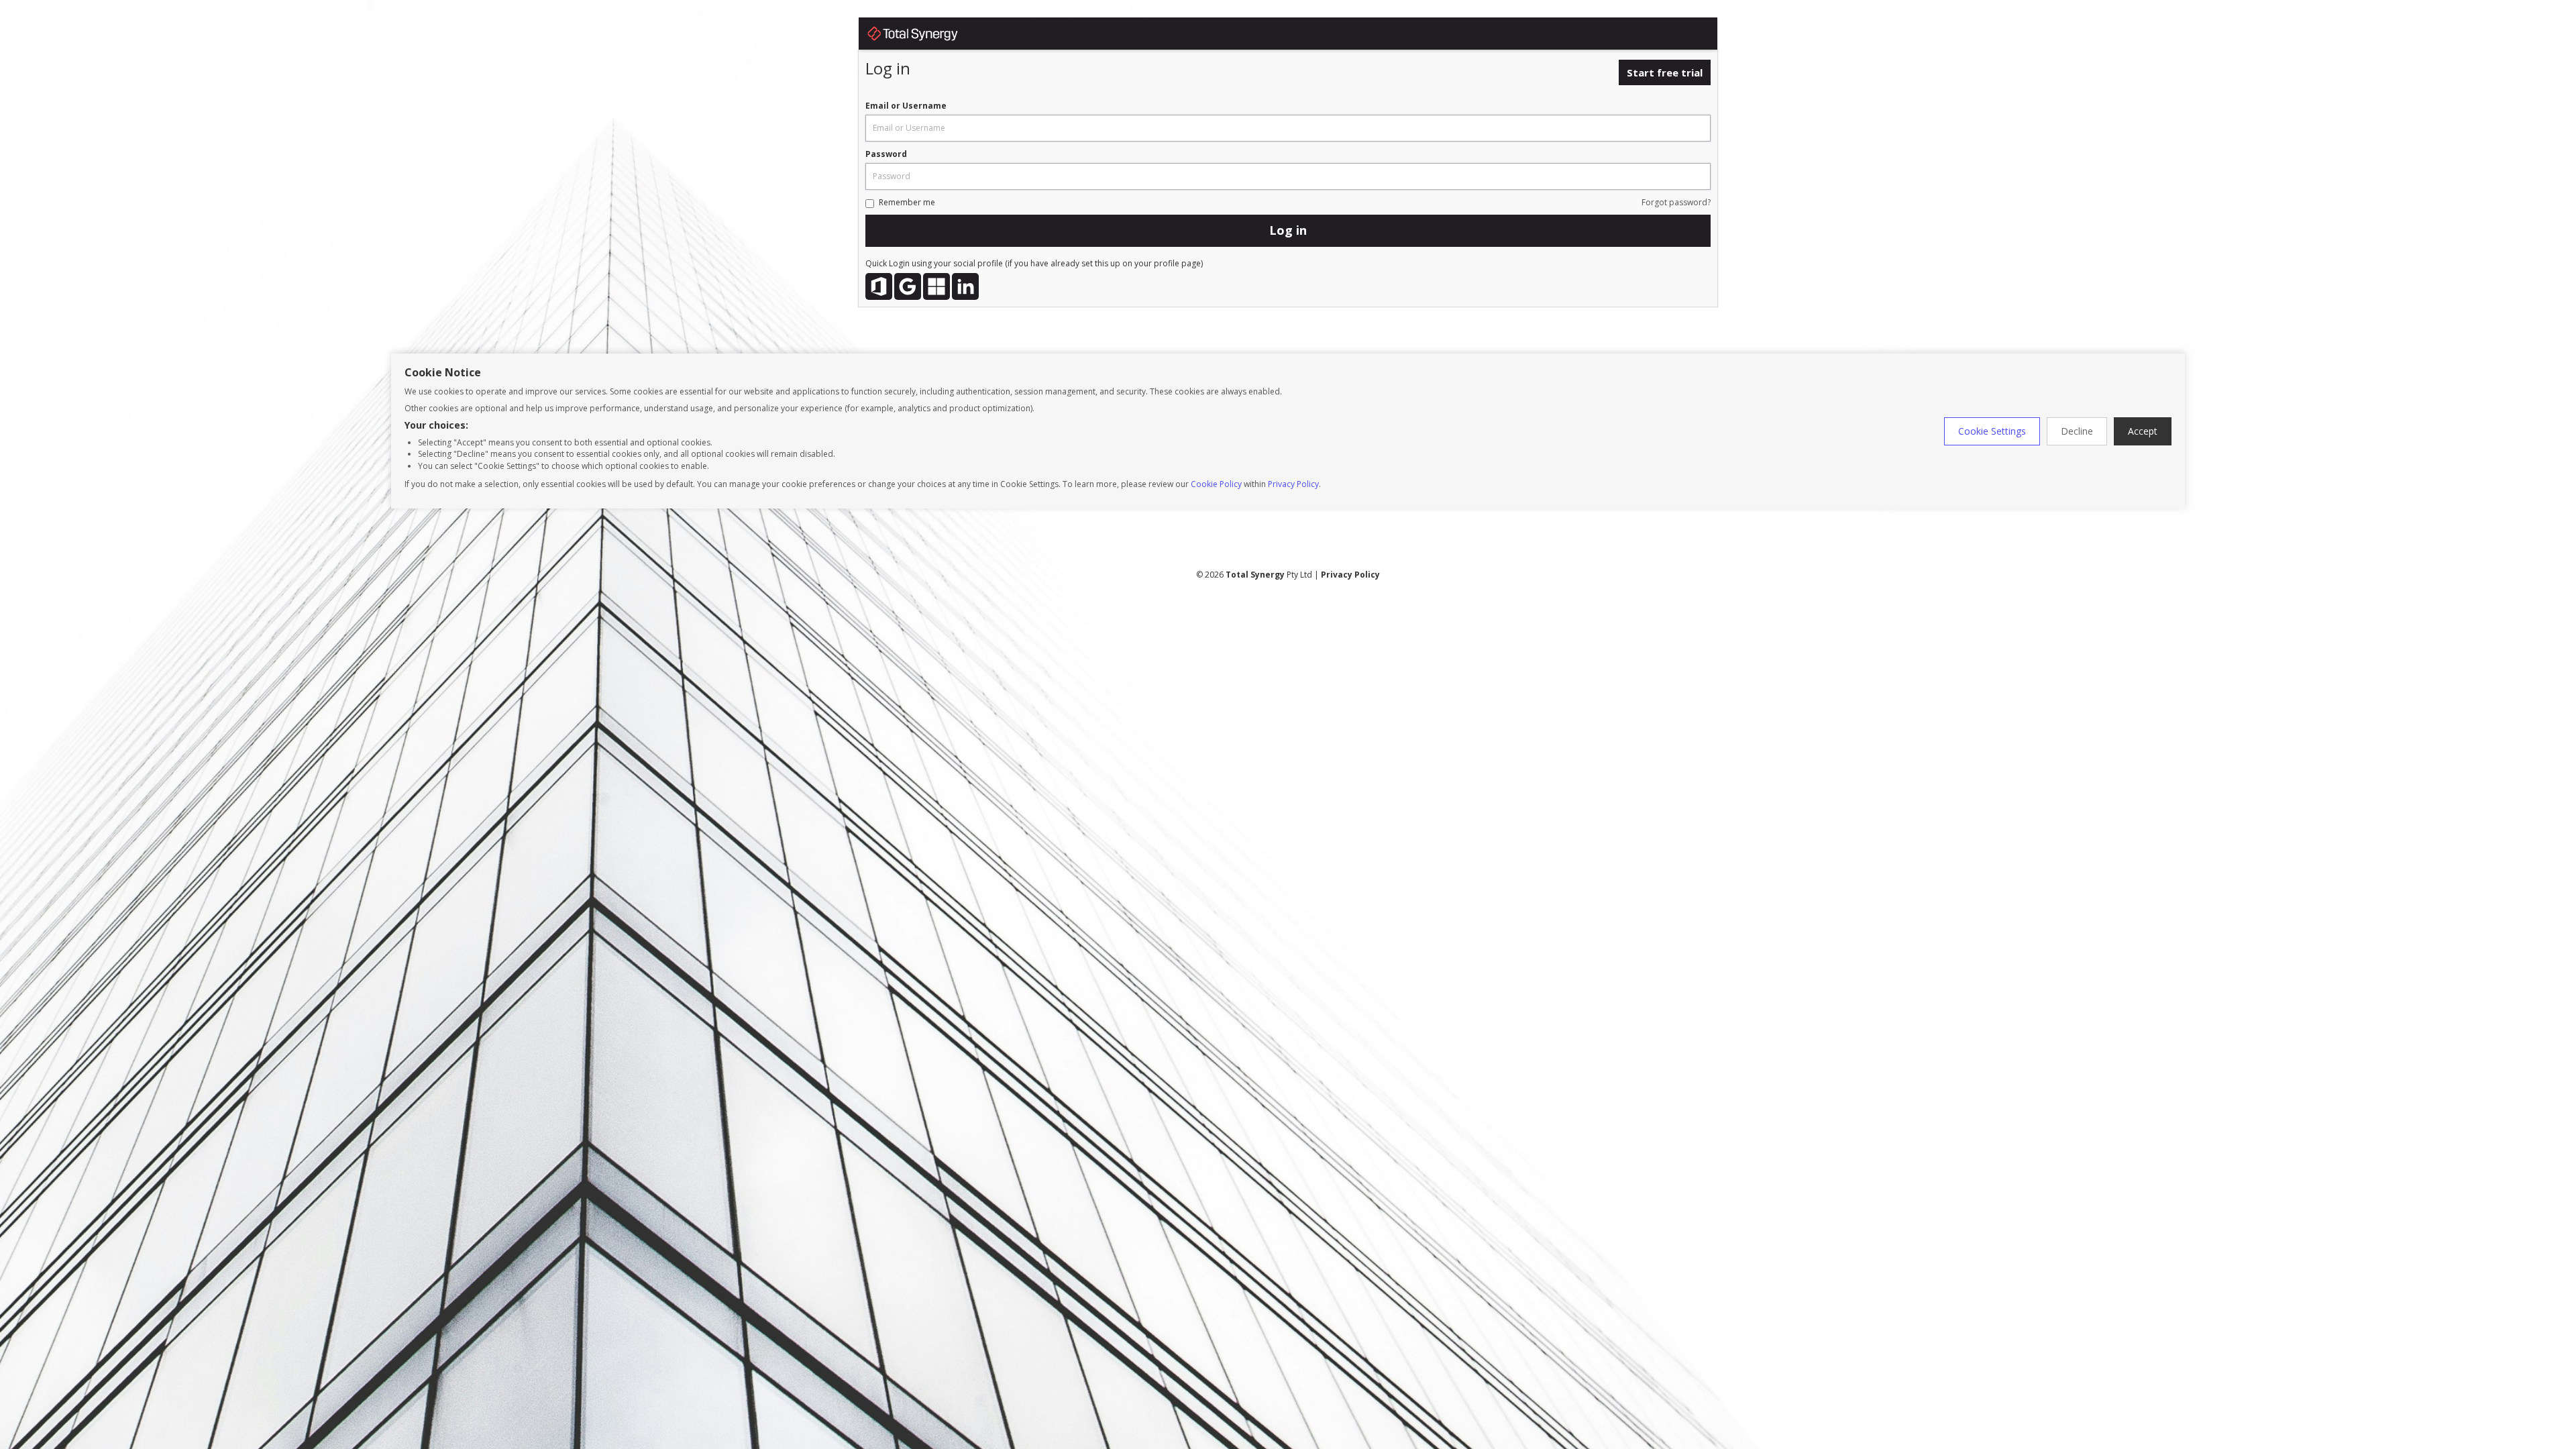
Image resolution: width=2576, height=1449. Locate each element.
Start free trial (1665, 72)
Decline (2077, 431)
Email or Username (906, 106)
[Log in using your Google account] (908, 286)
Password (886, 154)
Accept (2143, 431)
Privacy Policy (1293, 484)
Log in (1288, 230)
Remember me (907, 202)
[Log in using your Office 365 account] (879, 286)
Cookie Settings (1992, 431)
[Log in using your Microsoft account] (936, 286)
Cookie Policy (1216, 484)
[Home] (926, 36)
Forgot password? (1676, 202)
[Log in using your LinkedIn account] (965, 286)
